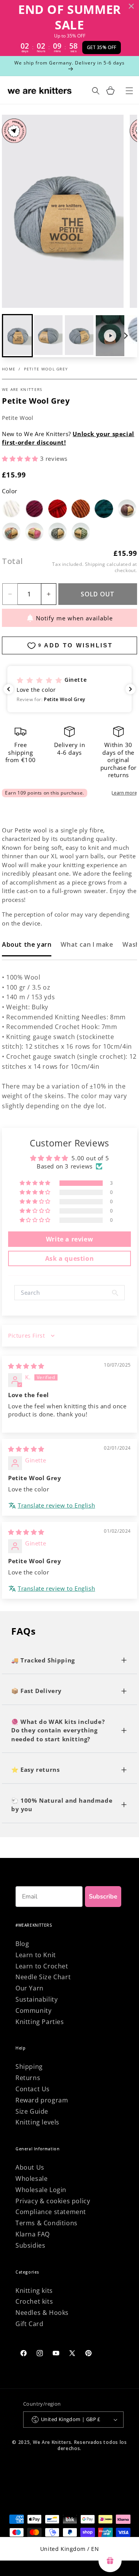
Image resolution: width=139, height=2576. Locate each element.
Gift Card (29, 2324)
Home (9, 369)
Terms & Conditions (47, 2223)
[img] (26, 1366)
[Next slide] (125, 336)
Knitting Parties (40, 2022)
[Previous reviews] (8, 689)
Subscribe (103, 1897)
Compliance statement (51, 2212)
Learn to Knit (36, 1955)
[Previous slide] (14, 336)
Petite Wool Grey (46, 369)
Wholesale (31, 2179)
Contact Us (33, 2089)
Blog (22, 1944)
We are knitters (22, 389)
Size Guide (32, 2111)
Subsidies (30, 2245)
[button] (48, 336)
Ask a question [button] (69, 1258)
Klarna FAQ (33, 2234)
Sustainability (36, 1999)
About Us (30, 2167)
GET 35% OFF (102, 47)
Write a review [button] (69, 1239)
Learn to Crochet (42, 1966)
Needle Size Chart (43, 1977)
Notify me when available (74, 618)
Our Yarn (30, 1988)
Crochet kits (34, 2301)
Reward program (42, 2100)
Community (33, 2011)
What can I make (87, 944)
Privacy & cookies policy (53, 2201)
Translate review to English (56, 1505)
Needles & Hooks (42, 2313)
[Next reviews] (131, 689)
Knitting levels (37, 2122)
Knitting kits (34, 2291)
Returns (28, 2078)
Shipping (95, 564)
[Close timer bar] (131, 6)
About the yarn (27, 944)
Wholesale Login (41, 2190)
